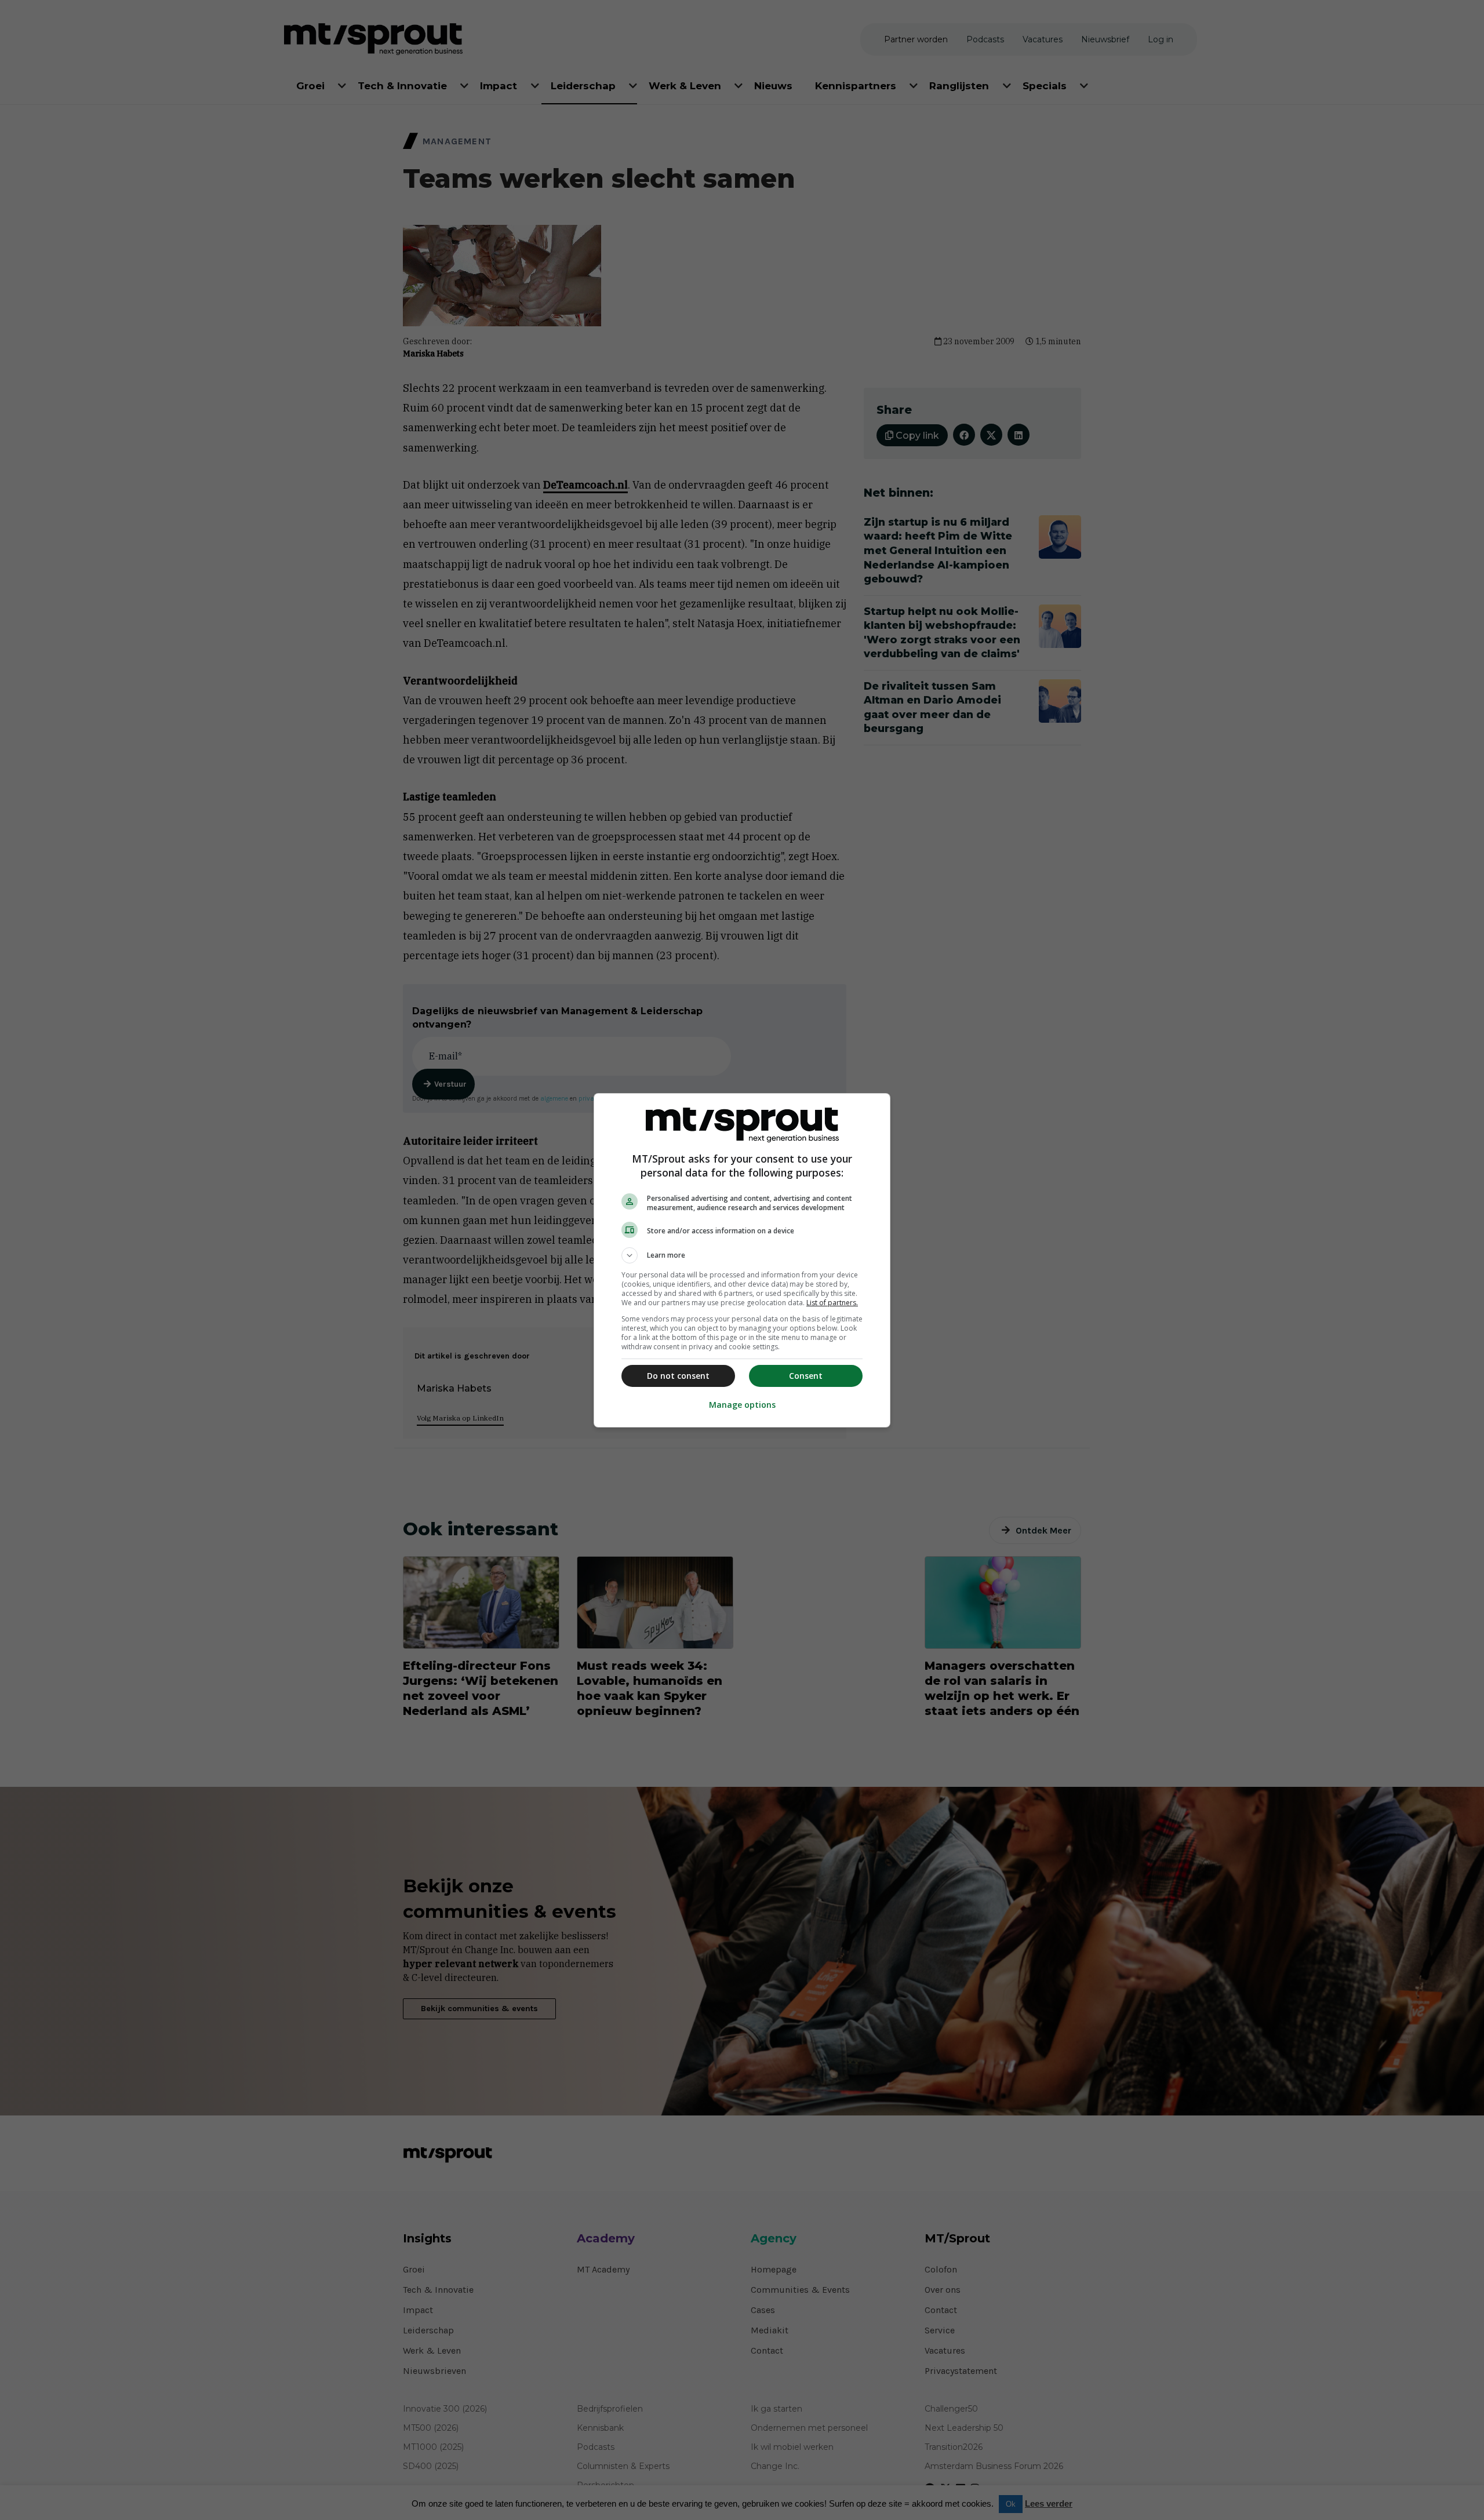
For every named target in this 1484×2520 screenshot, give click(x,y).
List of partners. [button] (832, 1303)
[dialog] (742, 1260)
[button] (742, 1255)
